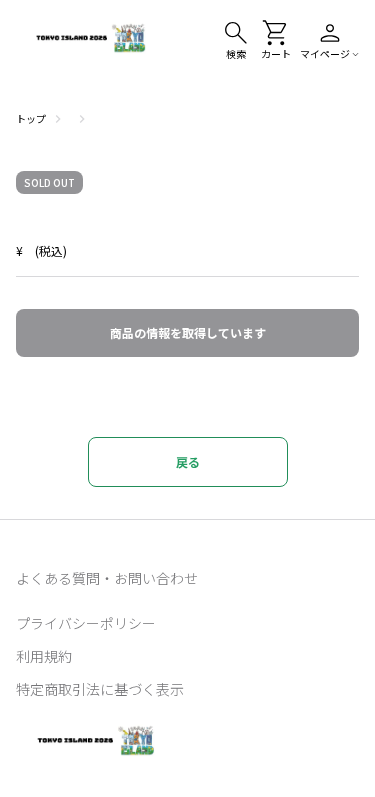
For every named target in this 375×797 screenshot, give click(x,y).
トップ (31, 118)
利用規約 (44, 656)
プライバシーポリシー (86, 623)
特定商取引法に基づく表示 (100, 689)
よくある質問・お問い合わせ (107, 578)
